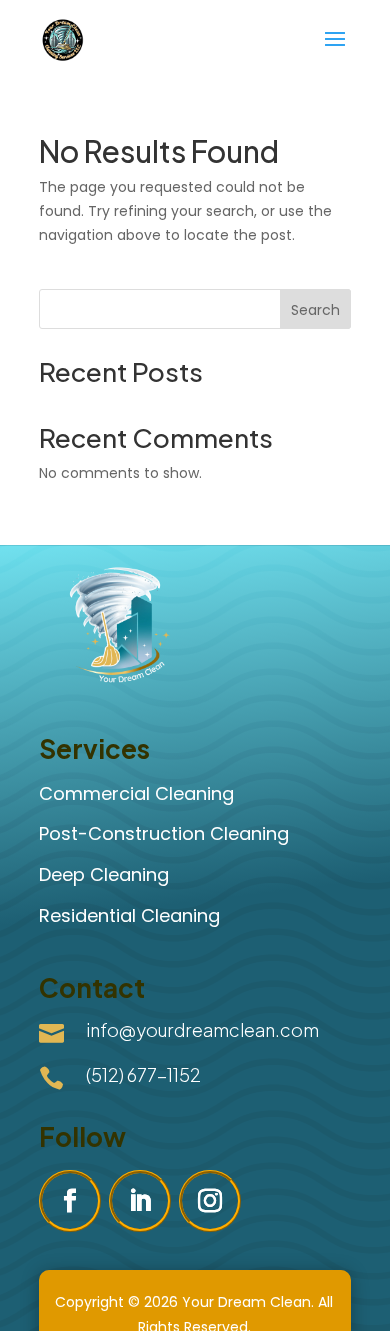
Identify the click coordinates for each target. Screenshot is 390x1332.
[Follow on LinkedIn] (140, 1201)
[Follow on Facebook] (70, 1201)
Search (315, 310)
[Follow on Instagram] (210, 1201)
